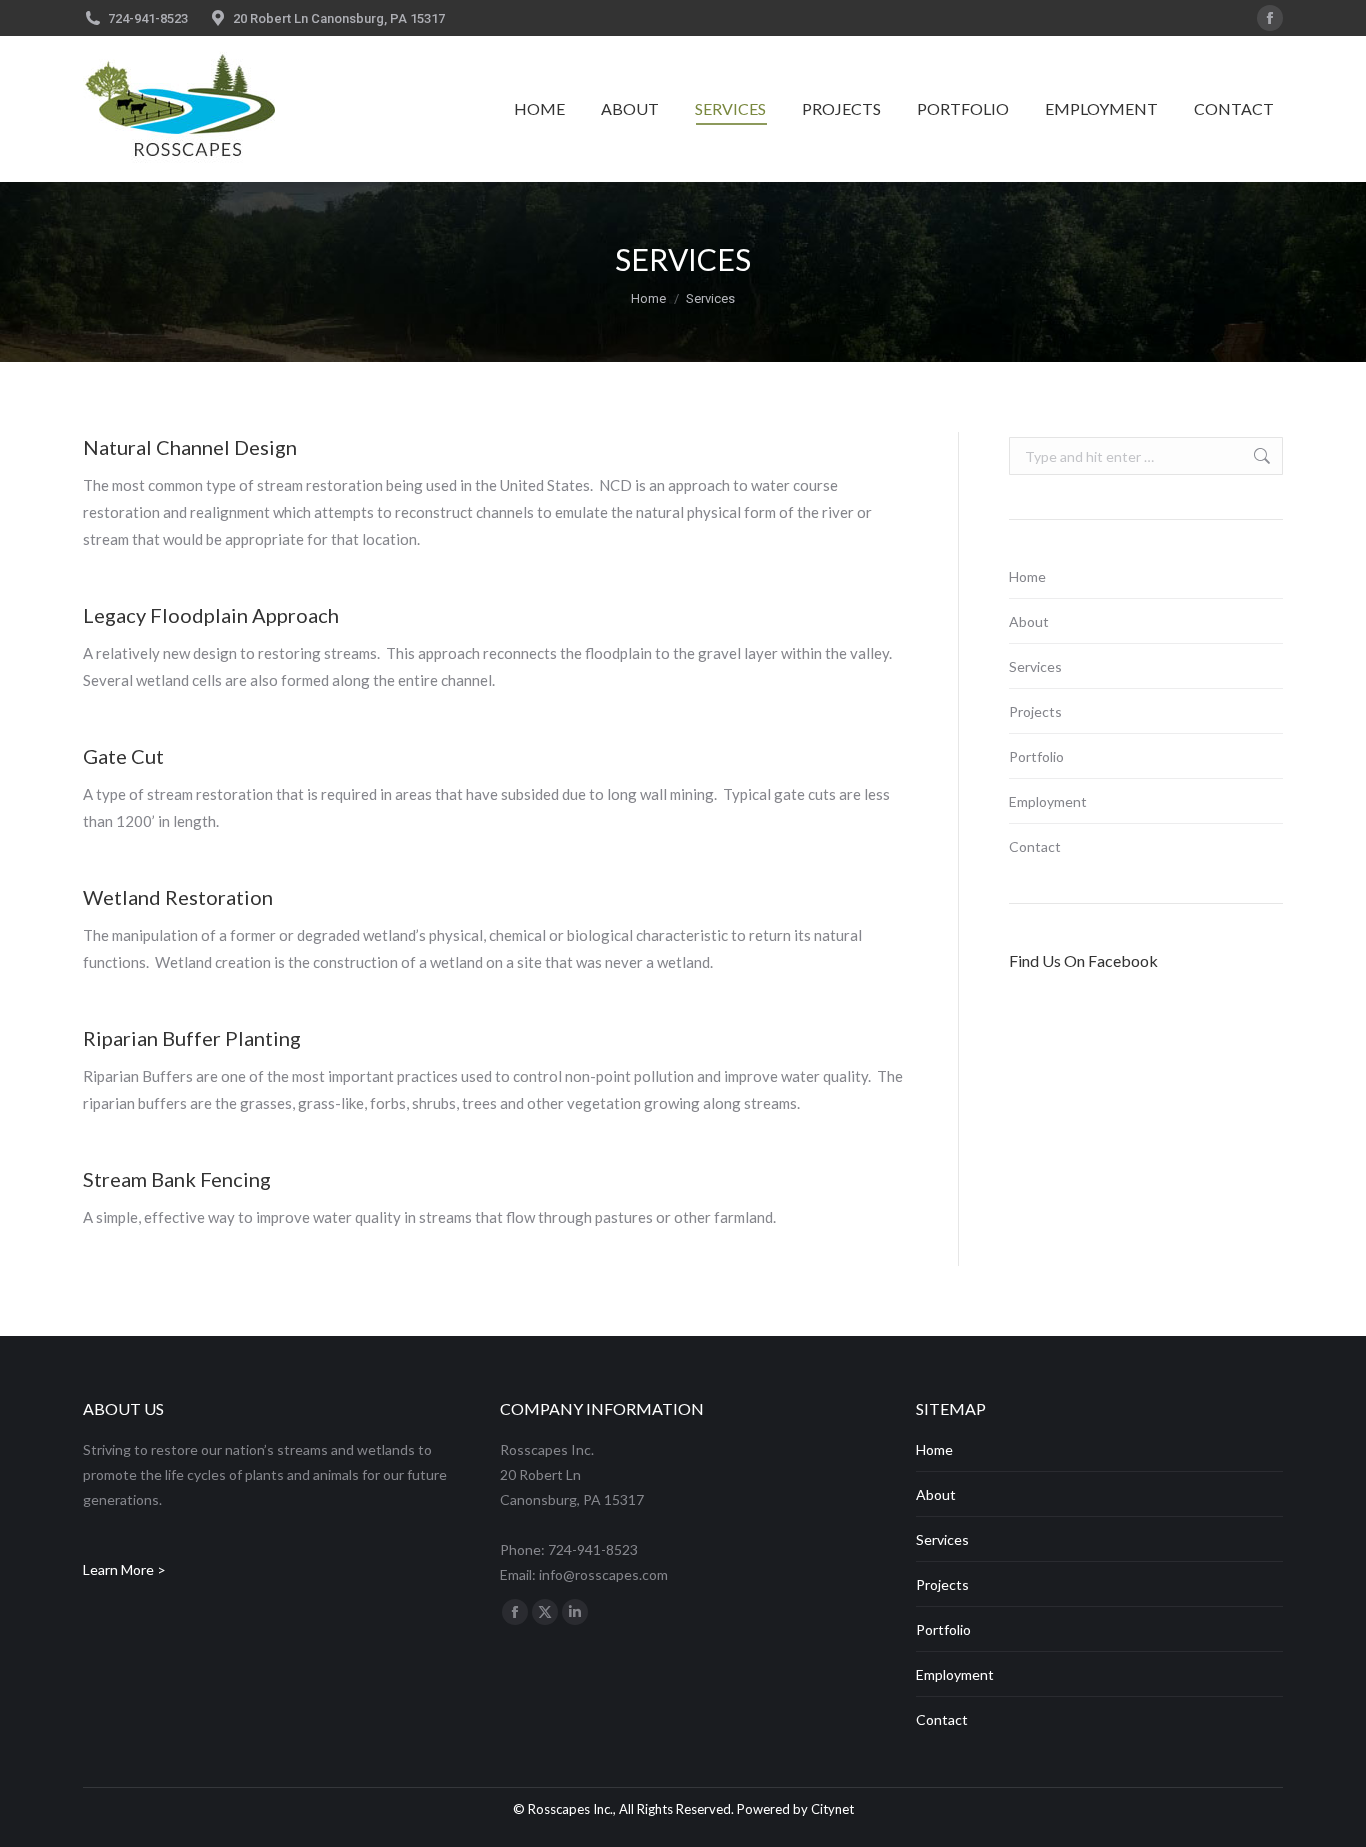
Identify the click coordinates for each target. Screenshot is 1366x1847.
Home (1027, 576)
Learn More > (124, 1569)
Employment (1048, 801)
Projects (1035, 711)
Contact (1035, 846)
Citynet (832, 1809)
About (1029, 621)
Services (1035, 666)
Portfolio (1036, 756)
